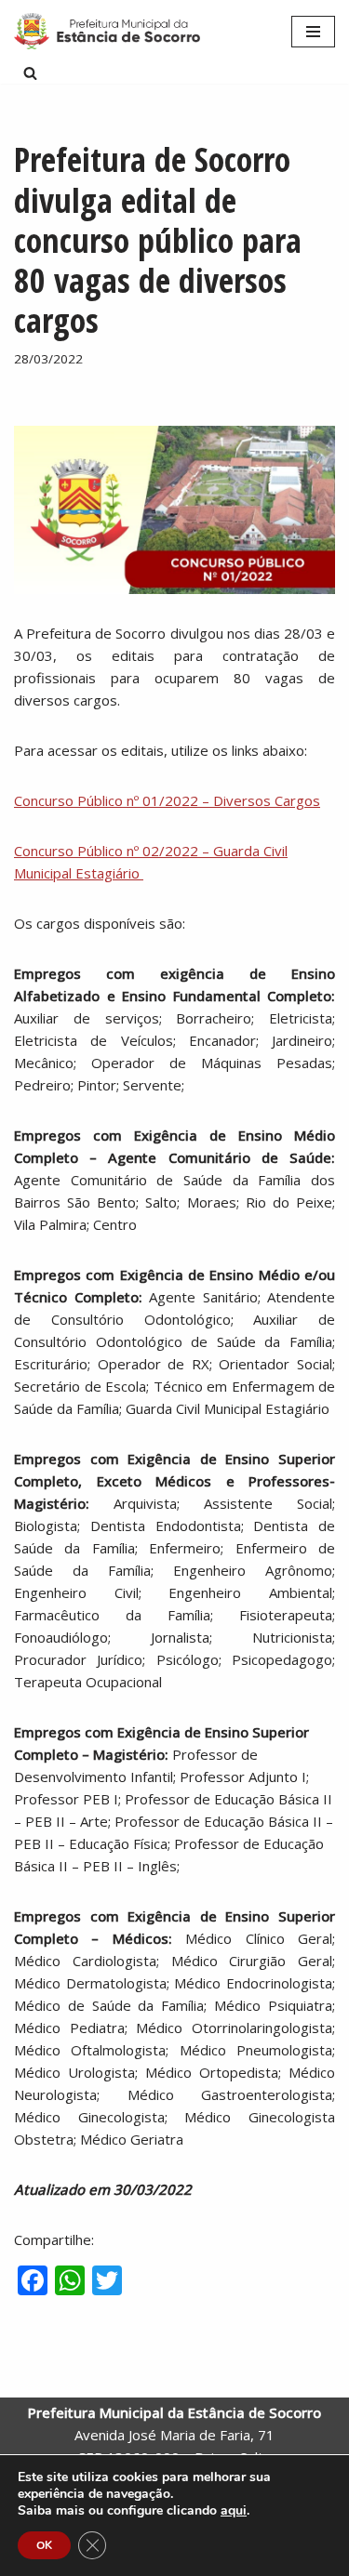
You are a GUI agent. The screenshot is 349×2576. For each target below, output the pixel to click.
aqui (234, 2511)
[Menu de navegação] (313, 32)
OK (44, 2545)
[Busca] (30, 73)
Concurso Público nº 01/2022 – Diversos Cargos (167, 800)
